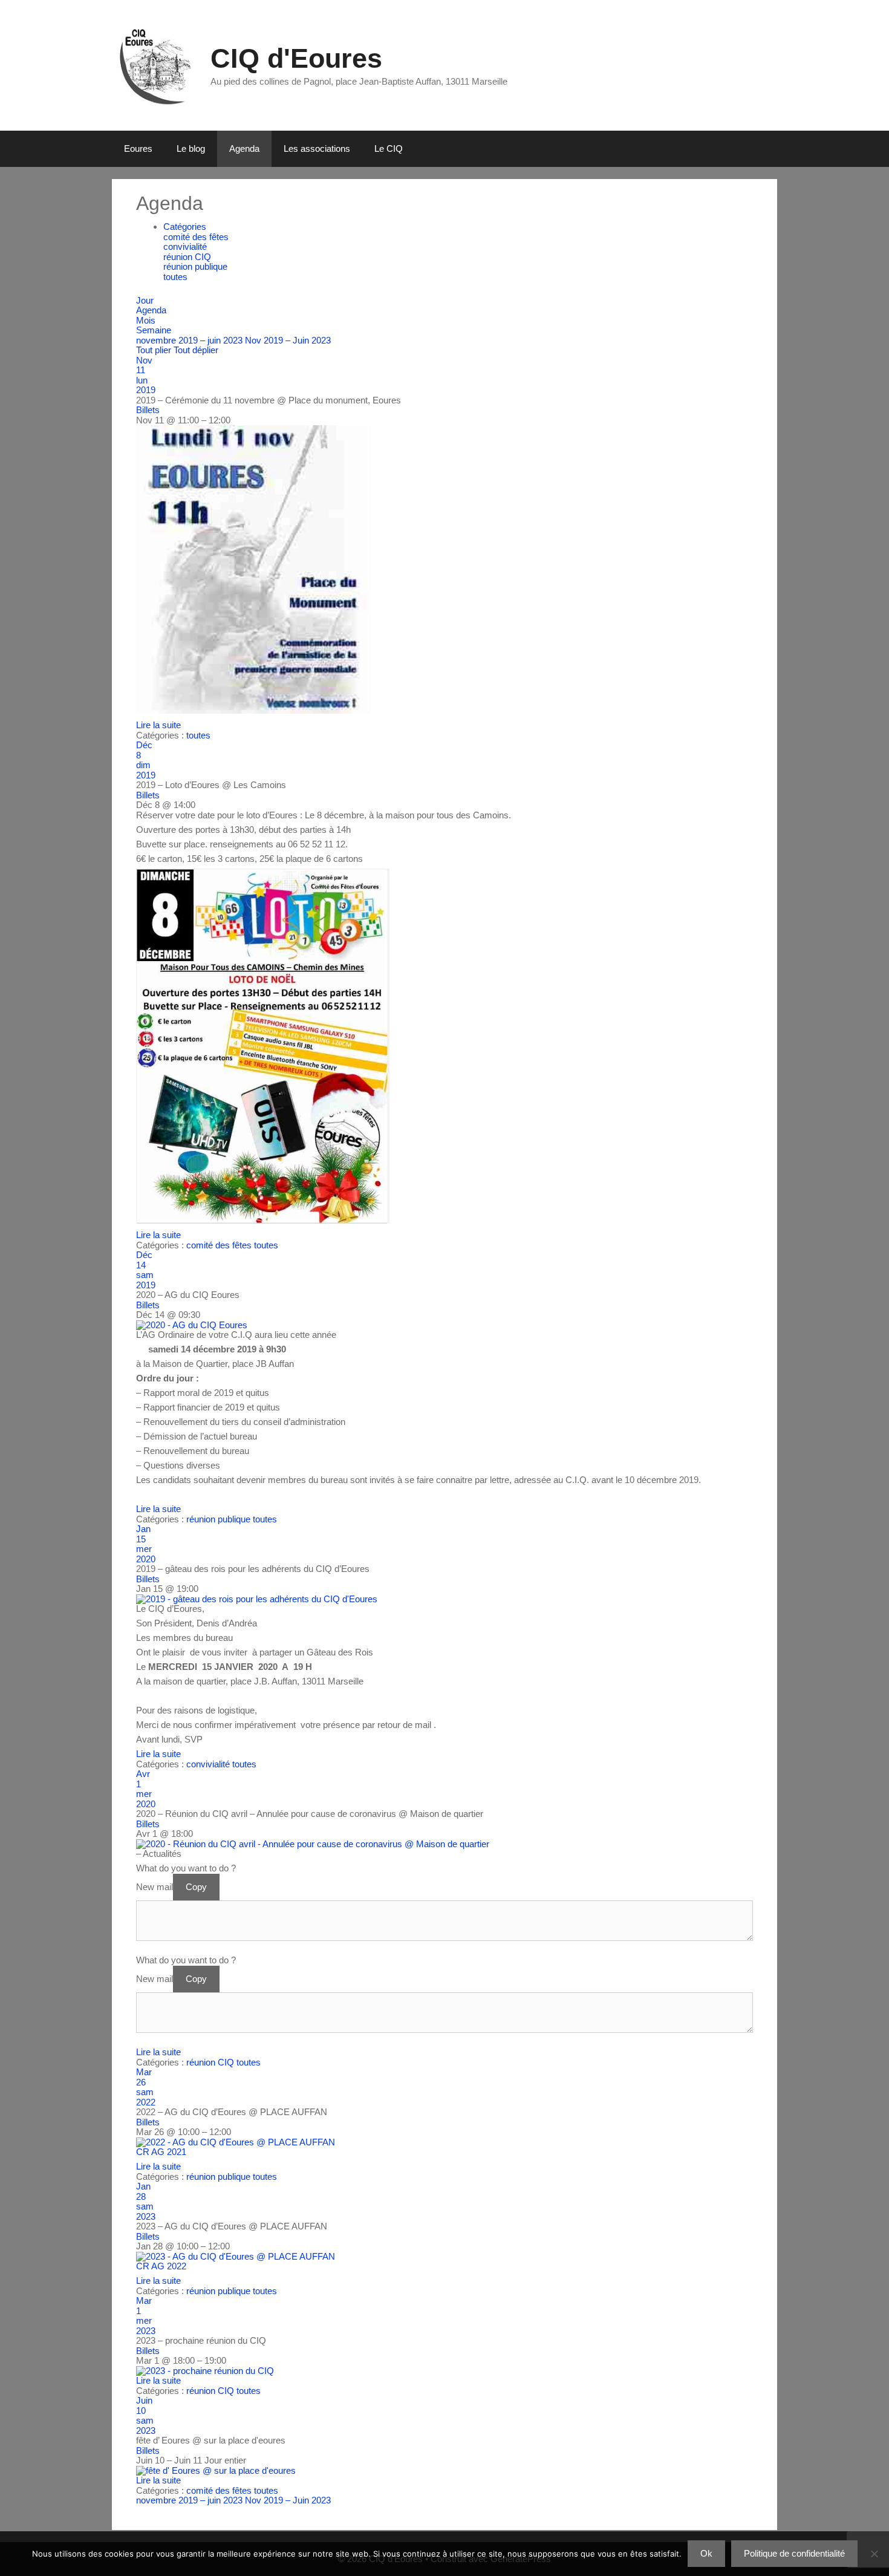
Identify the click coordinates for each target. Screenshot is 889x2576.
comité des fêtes (196, 237)
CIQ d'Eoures (296, 58)
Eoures (138, 148)
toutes (175, 277)
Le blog (191, 148)
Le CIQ (389, 148)
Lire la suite (158, 725)
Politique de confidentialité (794, 2553)
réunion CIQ (187, 257)
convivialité (185, 246)
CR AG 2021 (161, 2152)
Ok (706, 2553)
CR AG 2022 (161, 2266)
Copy (196, 1887)
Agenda (244, 148)
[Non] (874, 2554)
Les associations (317, 148)
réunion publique (195, 266)
